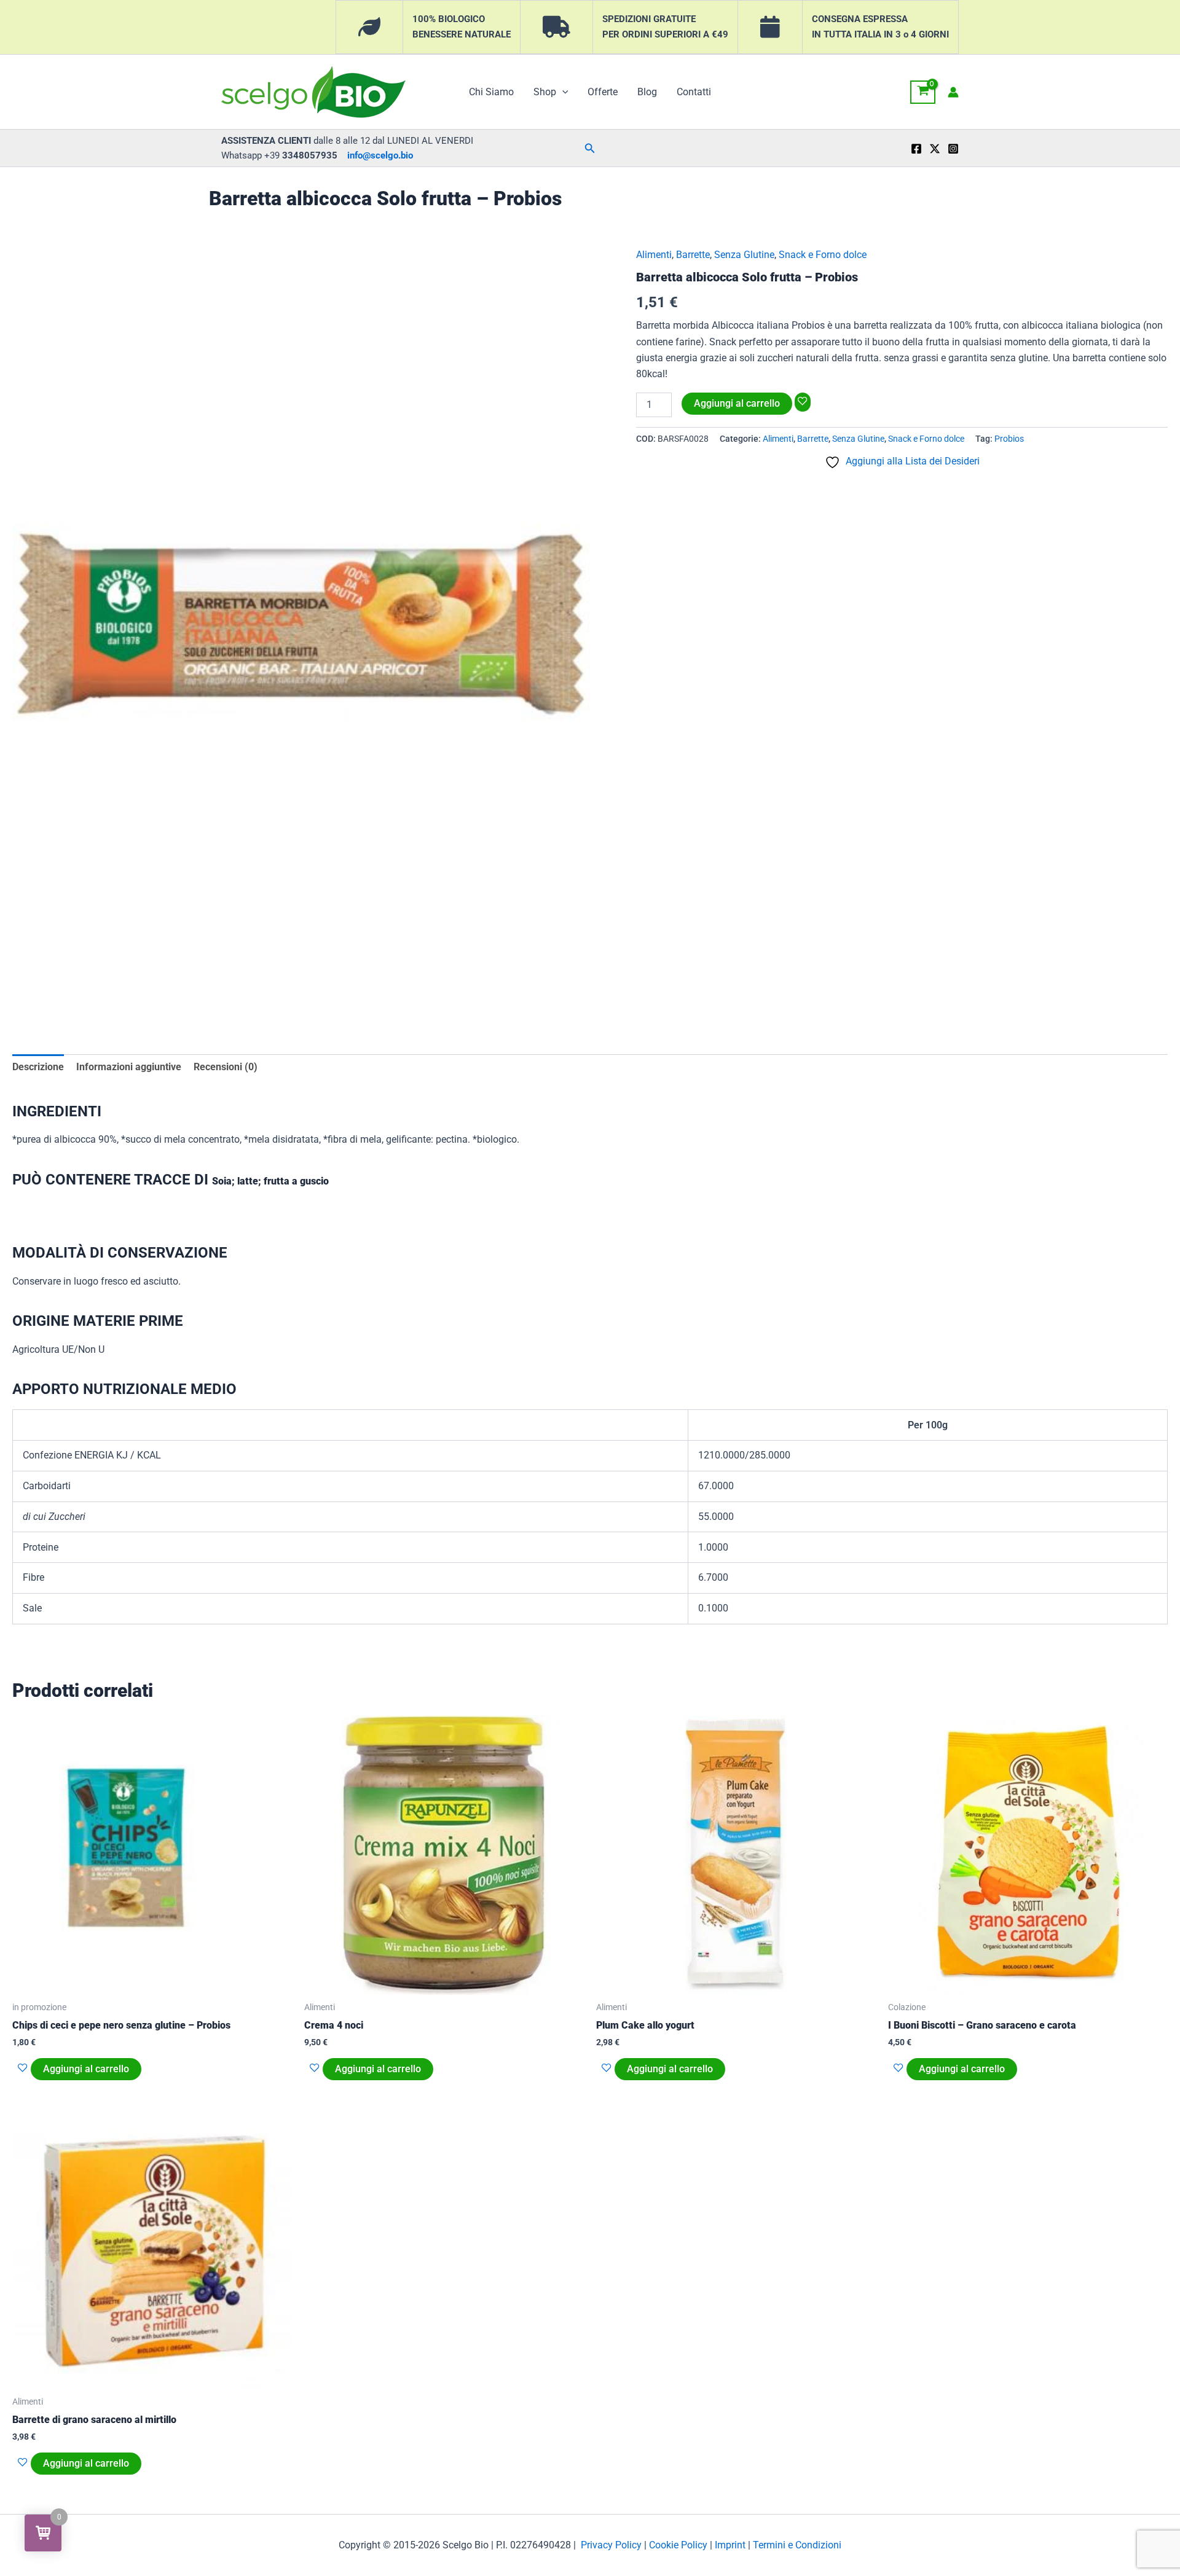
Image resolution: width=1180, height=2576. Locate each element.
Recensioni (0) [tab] (226, 1067)
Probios (1009, 439)
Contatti (694, 92)
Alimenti (654, 255)
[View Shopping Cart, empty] (923, 92)
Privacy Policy (611, 2545)
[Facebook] (916, 149)
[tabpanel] (301, 623)
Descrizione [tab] (38, 1067)
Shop (545, 92)
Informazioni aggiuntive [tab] (129, 1067)
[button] (562, 92)
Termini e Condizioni (797, 2545)
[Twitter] (935, 149)
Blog (647, 92)
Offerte (603, 92)
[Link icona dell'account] (953, 92)
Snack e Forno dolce (823, 255)
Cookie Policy (678, 2545)
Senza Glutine (744, 255)
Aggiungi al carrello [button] (86, 2069)
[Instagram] (953, 149)
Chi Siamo (491, 92)
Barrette (693, 255)
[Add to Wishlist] (803, 402)
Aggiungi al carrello (737, 403)
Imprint (730, 2545)
